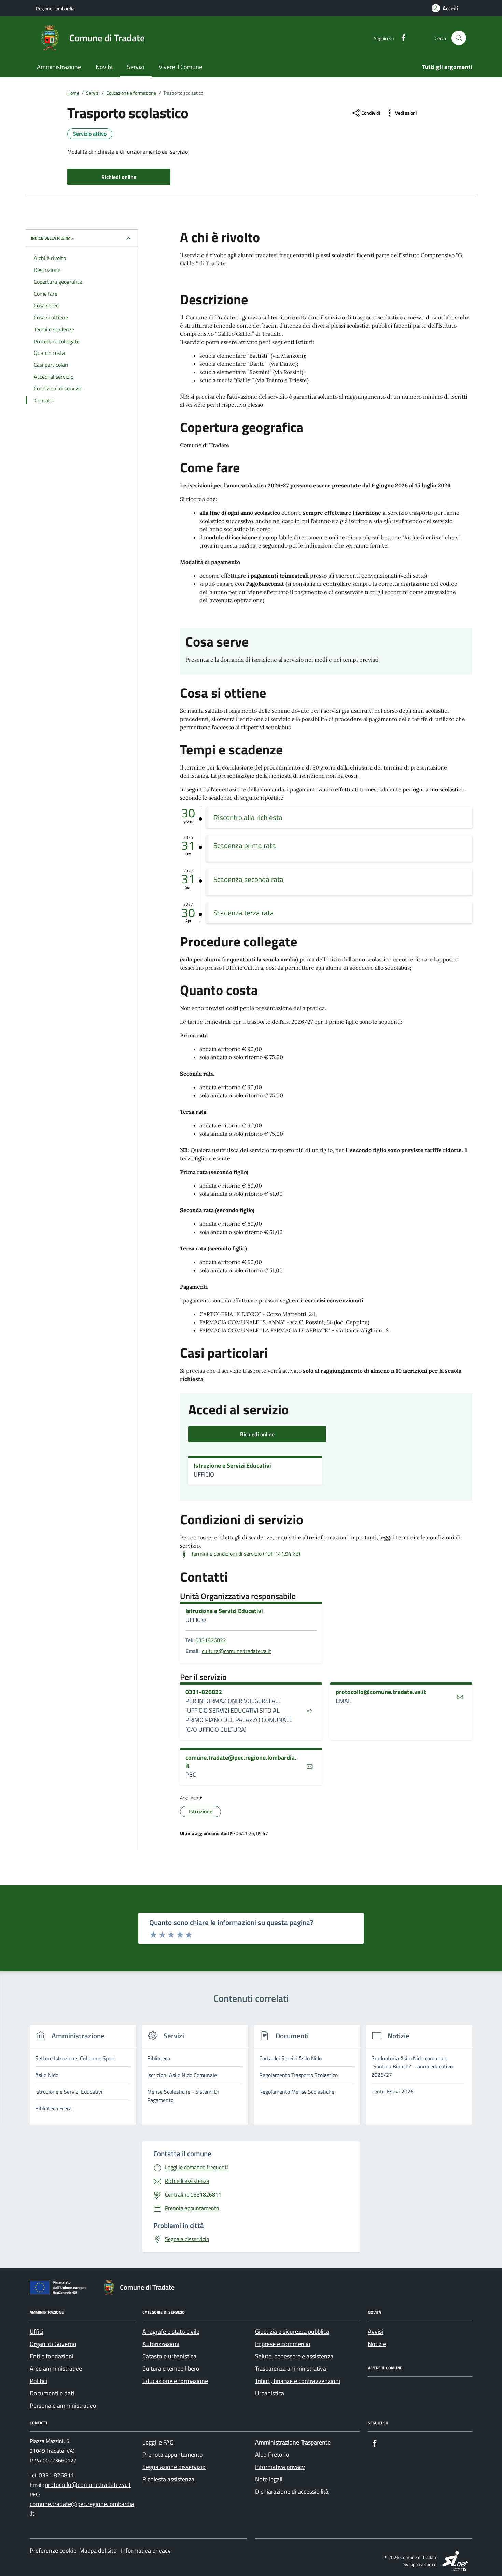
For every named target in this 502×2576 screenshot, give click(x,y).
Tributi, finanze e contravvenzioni (298, 2381)
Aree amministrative (56, 2369)
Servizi (136, 67)
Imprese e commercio (283, 2344)
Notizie (377, 2344)
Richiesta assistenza (168, 2479)
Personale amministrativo (63, 2405)
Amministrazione (59, 67)
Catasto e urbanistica (169, 2356)
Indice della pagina (51, 238)
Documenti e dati (52, 2393)
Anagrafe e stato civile (171, 2332)
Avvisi (375, 2332)
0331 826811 (56, 2475)
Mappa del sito (98, 2551)
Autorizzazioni (161, 2344)
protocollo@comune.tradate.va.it (381, 1692)
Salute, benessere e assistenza (294, 2356)
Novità (104, 67)
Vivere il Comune (180, 67)
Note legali (269, 2479)
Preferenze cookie (53, 2551)
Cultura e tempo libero (171, 2369)
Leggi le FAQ (158, 2442)
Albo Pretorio (272, 2455)
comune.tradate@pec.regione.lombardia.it (241, 1762)
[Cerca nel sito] (459, 38)
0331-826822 (204, 1692)
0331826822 (211, 1640)
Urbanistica (270, 2393)
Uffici (37, 2332)
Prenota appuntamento (173, 2455)
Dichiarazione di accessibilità (292, 2491)
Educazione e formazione (175, 2381)
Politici (38, 2381)
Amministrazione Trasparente (293, 2442)
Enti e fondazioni (52, 2356)
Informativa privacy (280, 2467)
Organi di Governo (53, 2344)
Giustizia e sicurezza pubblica (292, 2332)
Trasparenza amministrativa (291, 2369)
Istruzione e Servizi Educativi (232, 1466)
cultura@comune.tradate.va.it (236, 1651)
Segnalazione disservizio (174, 2467)
